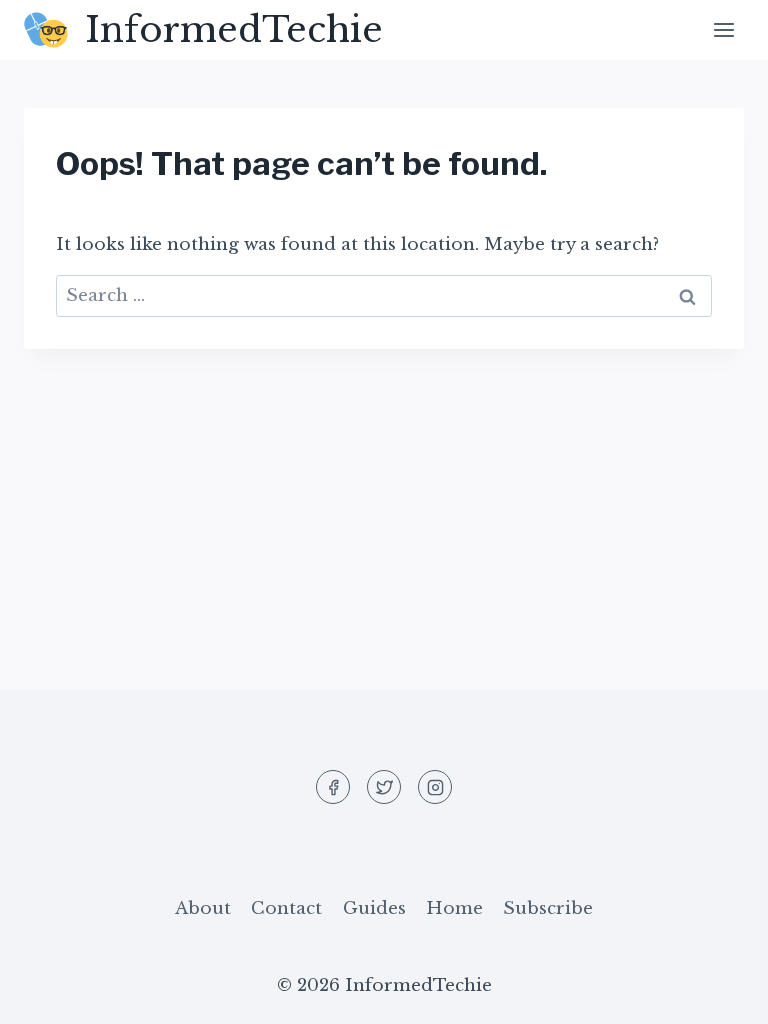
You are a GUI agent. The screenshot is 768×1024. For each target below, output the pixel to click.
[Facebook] (333, 787)
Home (454, 908)
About (203, 908)
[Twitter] (384, 787)
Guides (374, 908)
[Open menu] (723, 29)
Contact (286, 908)
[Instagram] (435, 787)
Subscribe (548, 908)
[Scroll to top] (717, 993)
